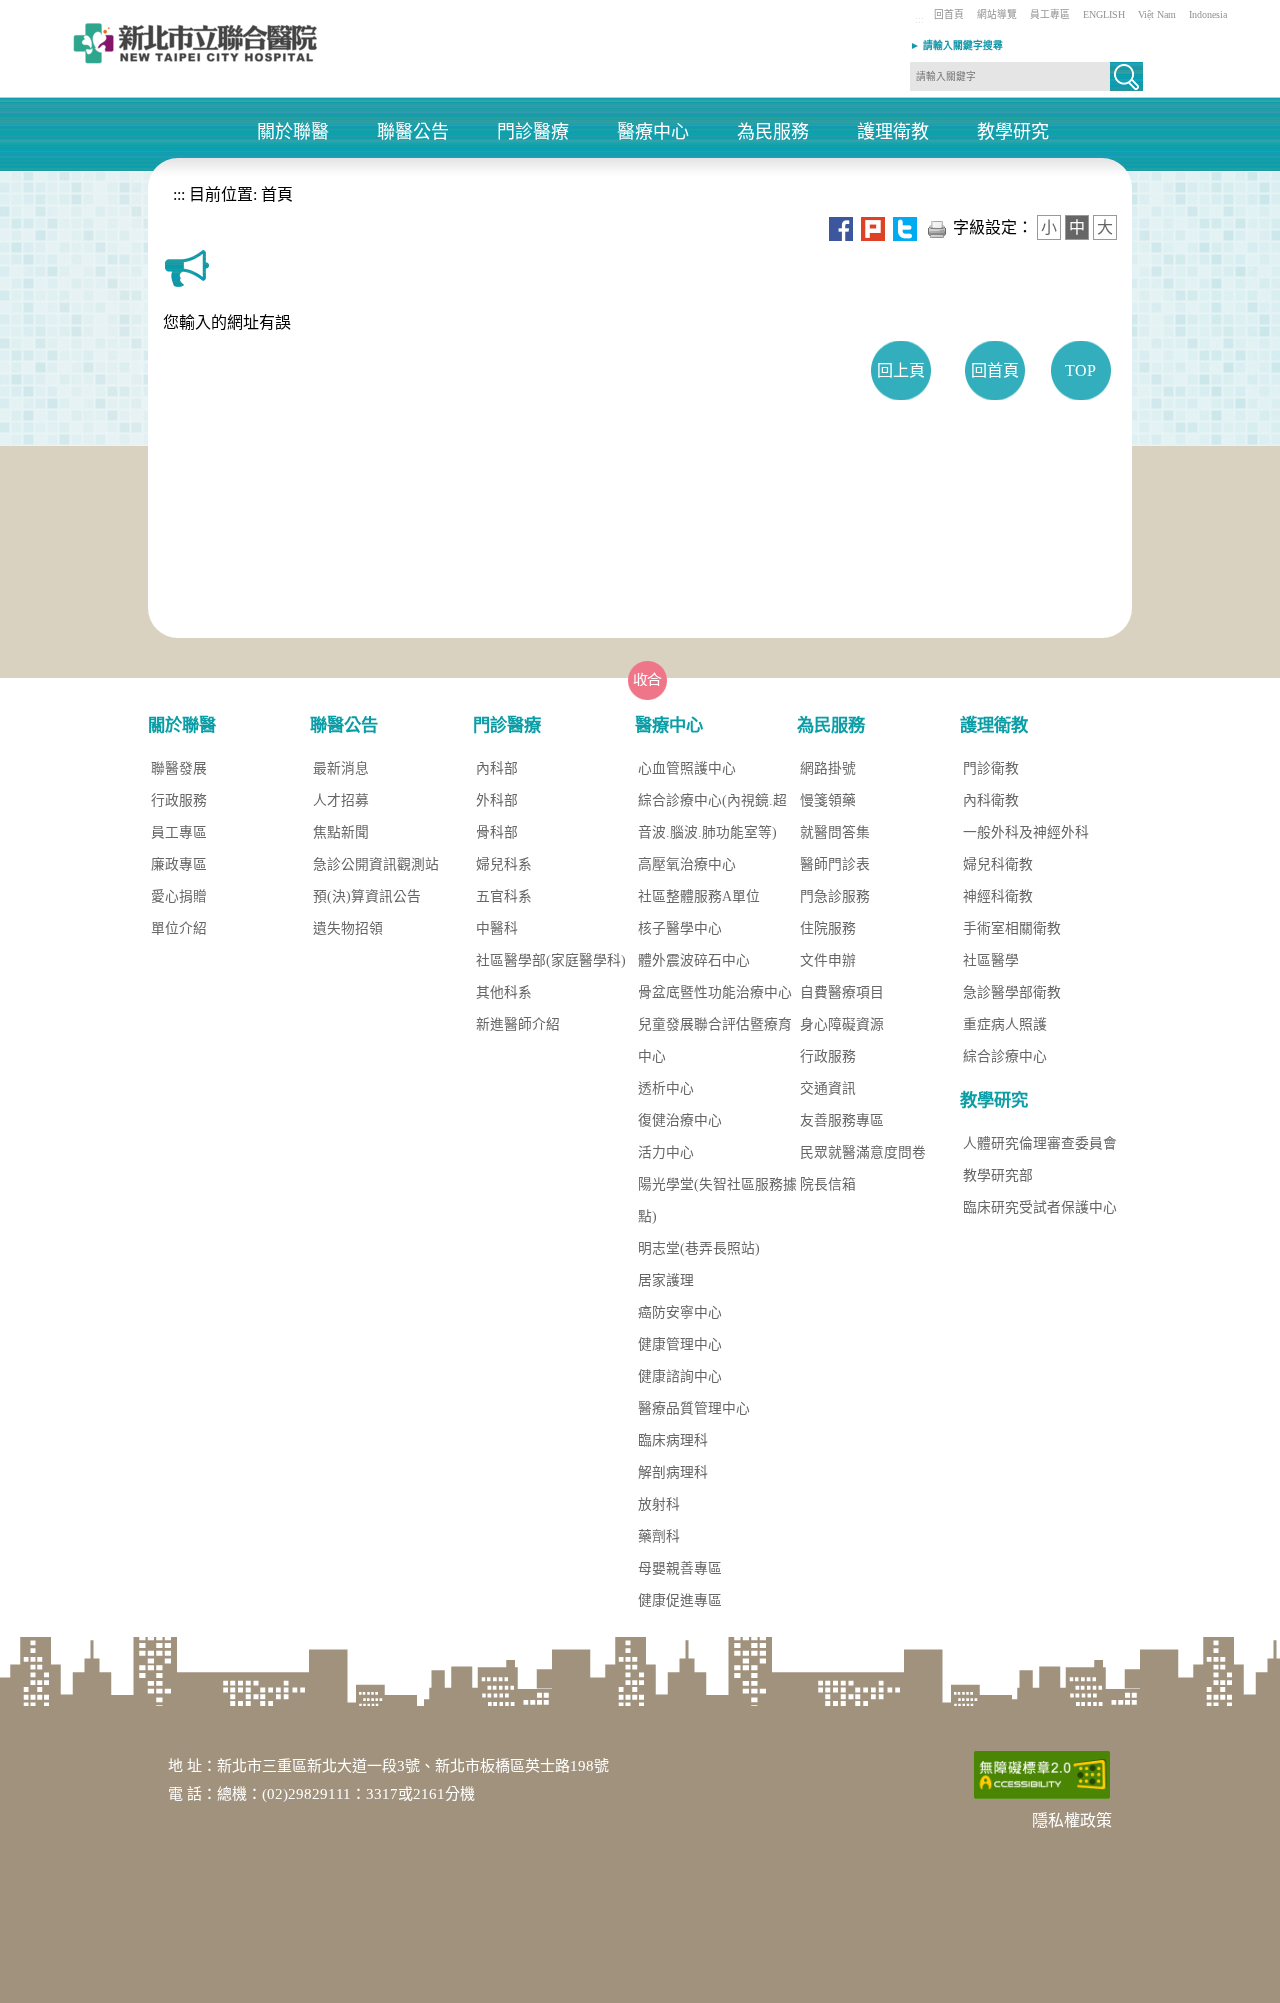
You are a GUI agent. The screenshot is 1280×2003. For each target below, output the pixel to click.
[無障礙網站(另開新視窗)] (1042, 1773)
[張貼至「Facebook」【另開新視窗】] (841, 227)
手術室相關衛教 (1012, 928)
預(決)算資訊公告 (367, 896)
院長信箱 (828, 1184)
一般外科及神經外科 (1026, 832)
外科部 (497, 800)
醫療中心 (653, 133)
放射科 (659, 1504)
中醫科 (497, 928)
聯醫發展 (179, 768)
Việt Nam (1157, 14)
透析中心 (666, 1088)
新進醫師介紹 (518, 1024)
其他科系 (504, 992)
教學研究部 (998, 1175)
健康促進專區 (680, 1600)
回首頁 (949, 14)
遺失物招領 (348, 928)
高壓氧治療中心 (687, 864)
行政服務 (179, 800)
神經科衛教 (998, 896)
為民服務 (773, 133)
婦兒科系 (504, 864)
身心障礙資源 (842, 1024)
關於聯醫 (293, 133)
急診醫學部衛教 (1012, 992)
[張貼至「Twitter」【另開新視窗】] (905, 227)
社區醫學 (991, 960)
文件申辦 (828, 960)
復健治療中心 (680, 1120)
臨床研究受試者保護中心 (1040, 1207)
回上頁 (901, 370)
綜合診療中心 (1005, 1056)
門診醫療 (533, 133)
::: (919, 19)
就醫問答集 (835, 832)
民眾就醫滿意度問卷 (863, 1152)
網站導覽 (997, 14)
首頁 (275, 194)
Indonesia (1208, 14)
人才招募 (341, 800)
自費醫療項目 (842, 992)
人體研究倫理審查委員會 (1040, 1143)
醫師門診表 (835, 864)
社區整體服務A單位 (699, 896)
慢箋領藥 (828, 800)
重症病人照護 (1005, 1024)
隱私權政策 (1072, 1820)
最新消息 (341, 768)
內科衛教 (991, 800)
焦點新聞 (341, 832)
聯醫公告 (413, 133)
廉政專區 (179, 864)
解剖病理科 (673, 1472)
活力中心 (666, 1152)
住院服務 (828, 928)
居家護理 (666, 1280)
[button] (1126, 76)
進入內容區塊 (48, 9)
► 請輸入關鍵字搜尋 (956, 45)
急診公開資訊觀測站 (376, 864)
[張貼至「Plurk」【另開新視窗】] (873, 227)
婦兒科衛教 (998, 864)
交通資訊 (828, 1088)
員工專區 (1050, 14)
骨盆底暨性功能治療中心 (715, 992)
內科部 (497, 768)
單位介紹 (179, 928)
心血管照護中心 (687, 768)
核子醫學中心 (680, 928)
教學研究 (1013, 133)
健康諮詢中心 (680, 1376)
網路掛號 (828, 768)
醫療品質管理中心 (694, 1408)
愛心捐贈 (179, 896)
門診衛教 (991, 768)
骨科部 (497, 832)
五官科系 (504, 896)
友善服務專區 (842, 1120)
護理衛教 (893, 133)
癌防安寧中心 (680, 1312)
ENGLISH (1104, 14)
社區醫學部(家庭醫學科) (551, 960)
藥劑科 (659, 1536)
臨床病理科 (673, 1440)
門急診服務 (835, 896)
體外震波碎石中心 (694, 960)
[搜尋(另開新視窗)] (1126, 84)
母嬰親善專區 (680, 1568)
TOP (1080, 370)
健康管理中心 (680, 1344)
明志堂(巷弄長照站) (699, 1248)
